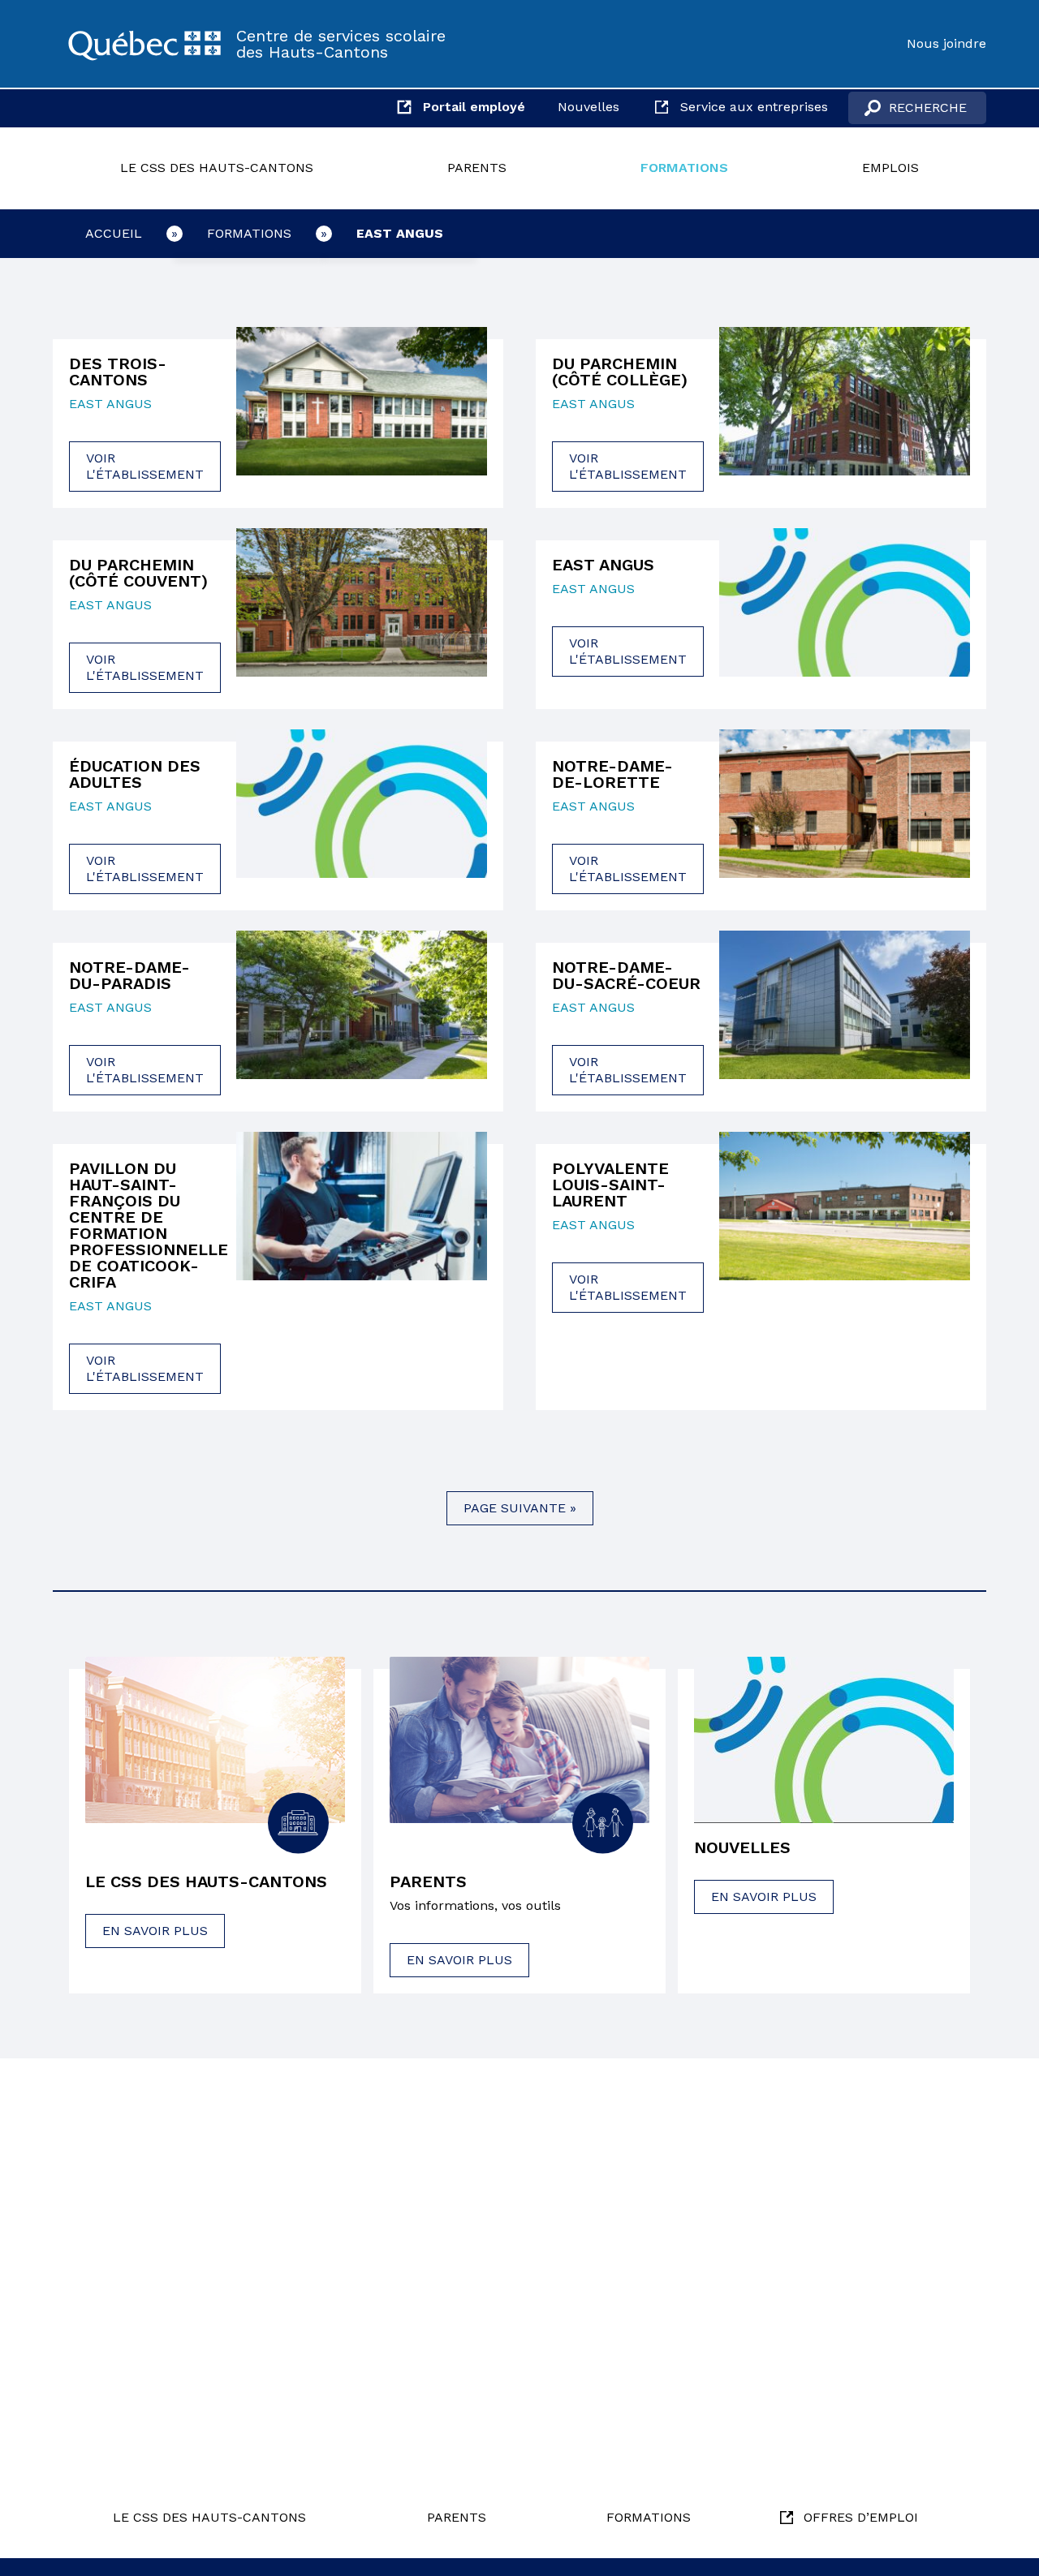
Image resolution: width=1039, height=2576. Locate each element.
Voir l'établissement (145, 466)
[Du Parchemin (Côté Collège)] (845, 411)
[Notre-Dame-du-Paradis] (362, 1015)
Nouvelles (588, 107)
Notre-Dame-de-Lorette (612, 774)
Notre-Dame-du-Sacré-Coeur (626, 975)
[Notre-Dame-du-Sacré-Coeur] (845, 1015)
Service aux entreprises (754, 107)
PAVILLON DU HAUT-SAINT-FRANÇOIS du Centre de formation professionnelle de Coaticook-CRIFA (144, 1225)
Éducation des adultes (135, 774)
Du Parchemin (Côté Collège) (620, 372)
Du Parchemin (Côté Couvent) (138, 573)
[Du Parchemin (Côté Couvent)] (362, 613)
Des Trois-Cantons (118, 372)
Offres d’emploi (861, 2517)
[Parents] (519, 1740)
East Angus (400, 233)
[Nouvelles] (824, 1740)
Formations (684, 168)
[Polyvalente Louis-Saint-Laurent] (845, 1224)
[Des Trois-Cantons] (362, 411)
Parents (477, 168)
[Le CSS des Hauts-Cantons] (144, 44)
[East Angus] (845, 604)
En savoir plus (155, 1931)
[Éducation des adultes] (362, 814)
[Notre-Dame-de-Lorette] (845, 814)
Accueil (114, 233)
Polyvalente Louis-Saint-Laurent (610, 1185)
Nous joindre (946, 43)
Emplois (890, 168)
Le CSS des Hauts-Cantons (217, 168)
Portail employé (474, 107)
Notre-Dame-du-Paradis (129, 975)
